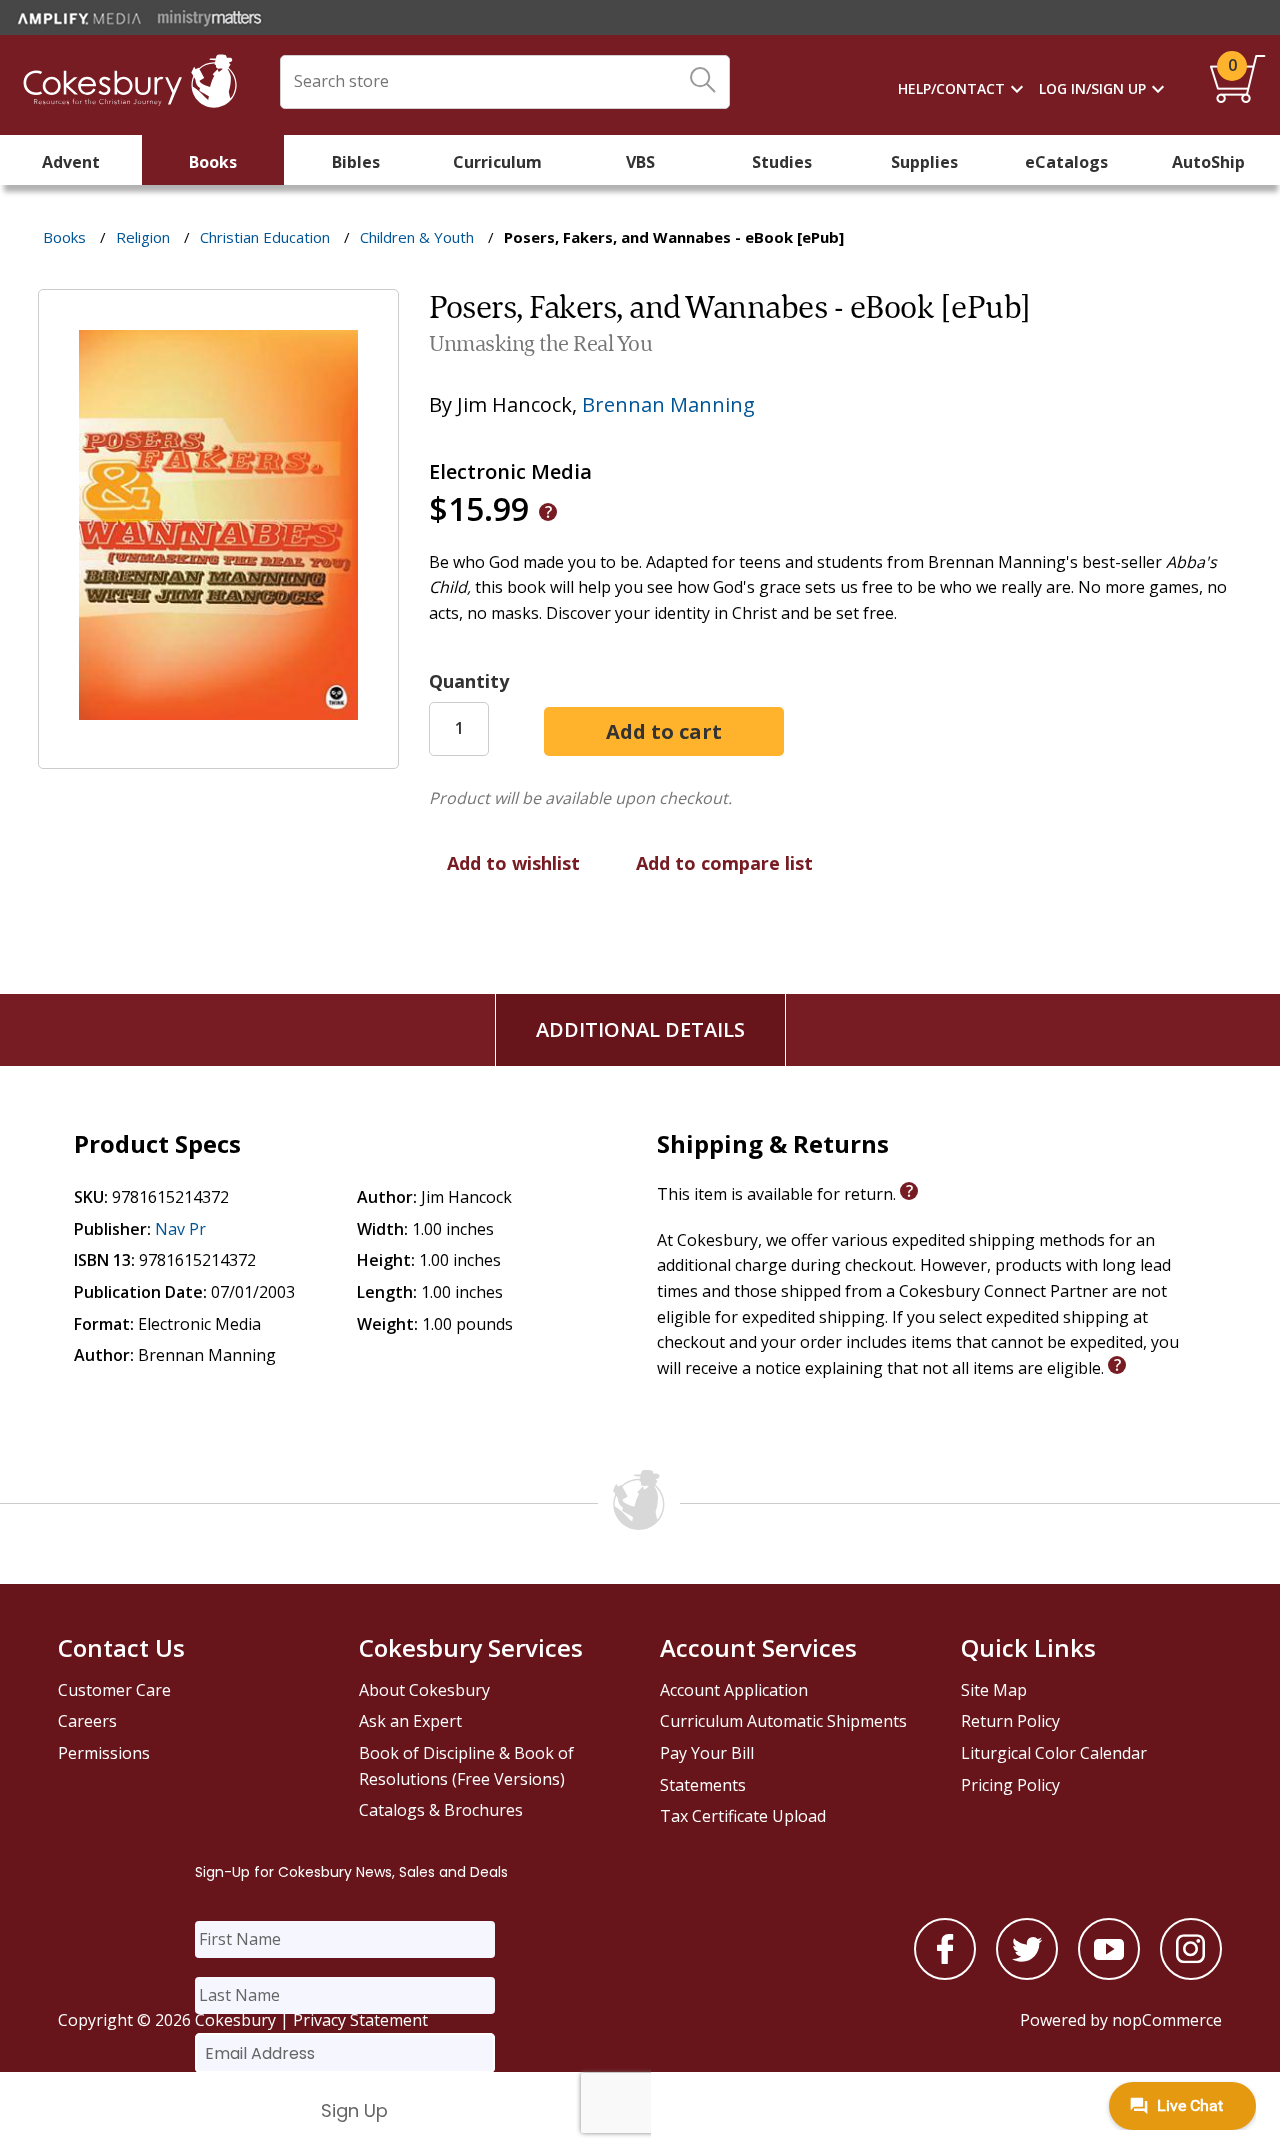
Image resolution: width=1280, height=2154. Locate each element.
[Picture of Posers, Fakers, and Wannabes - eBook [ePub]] (218, 754)
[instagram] (1191, 1974)
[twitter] (1027, 1974)
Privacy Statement (360, 2020)
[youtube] (1109, 1974)
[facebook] (945, 1974)
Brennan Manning (668, 404)
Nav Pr (180, 1229)
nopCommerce (1167, 2020)
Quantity (469, 681)
